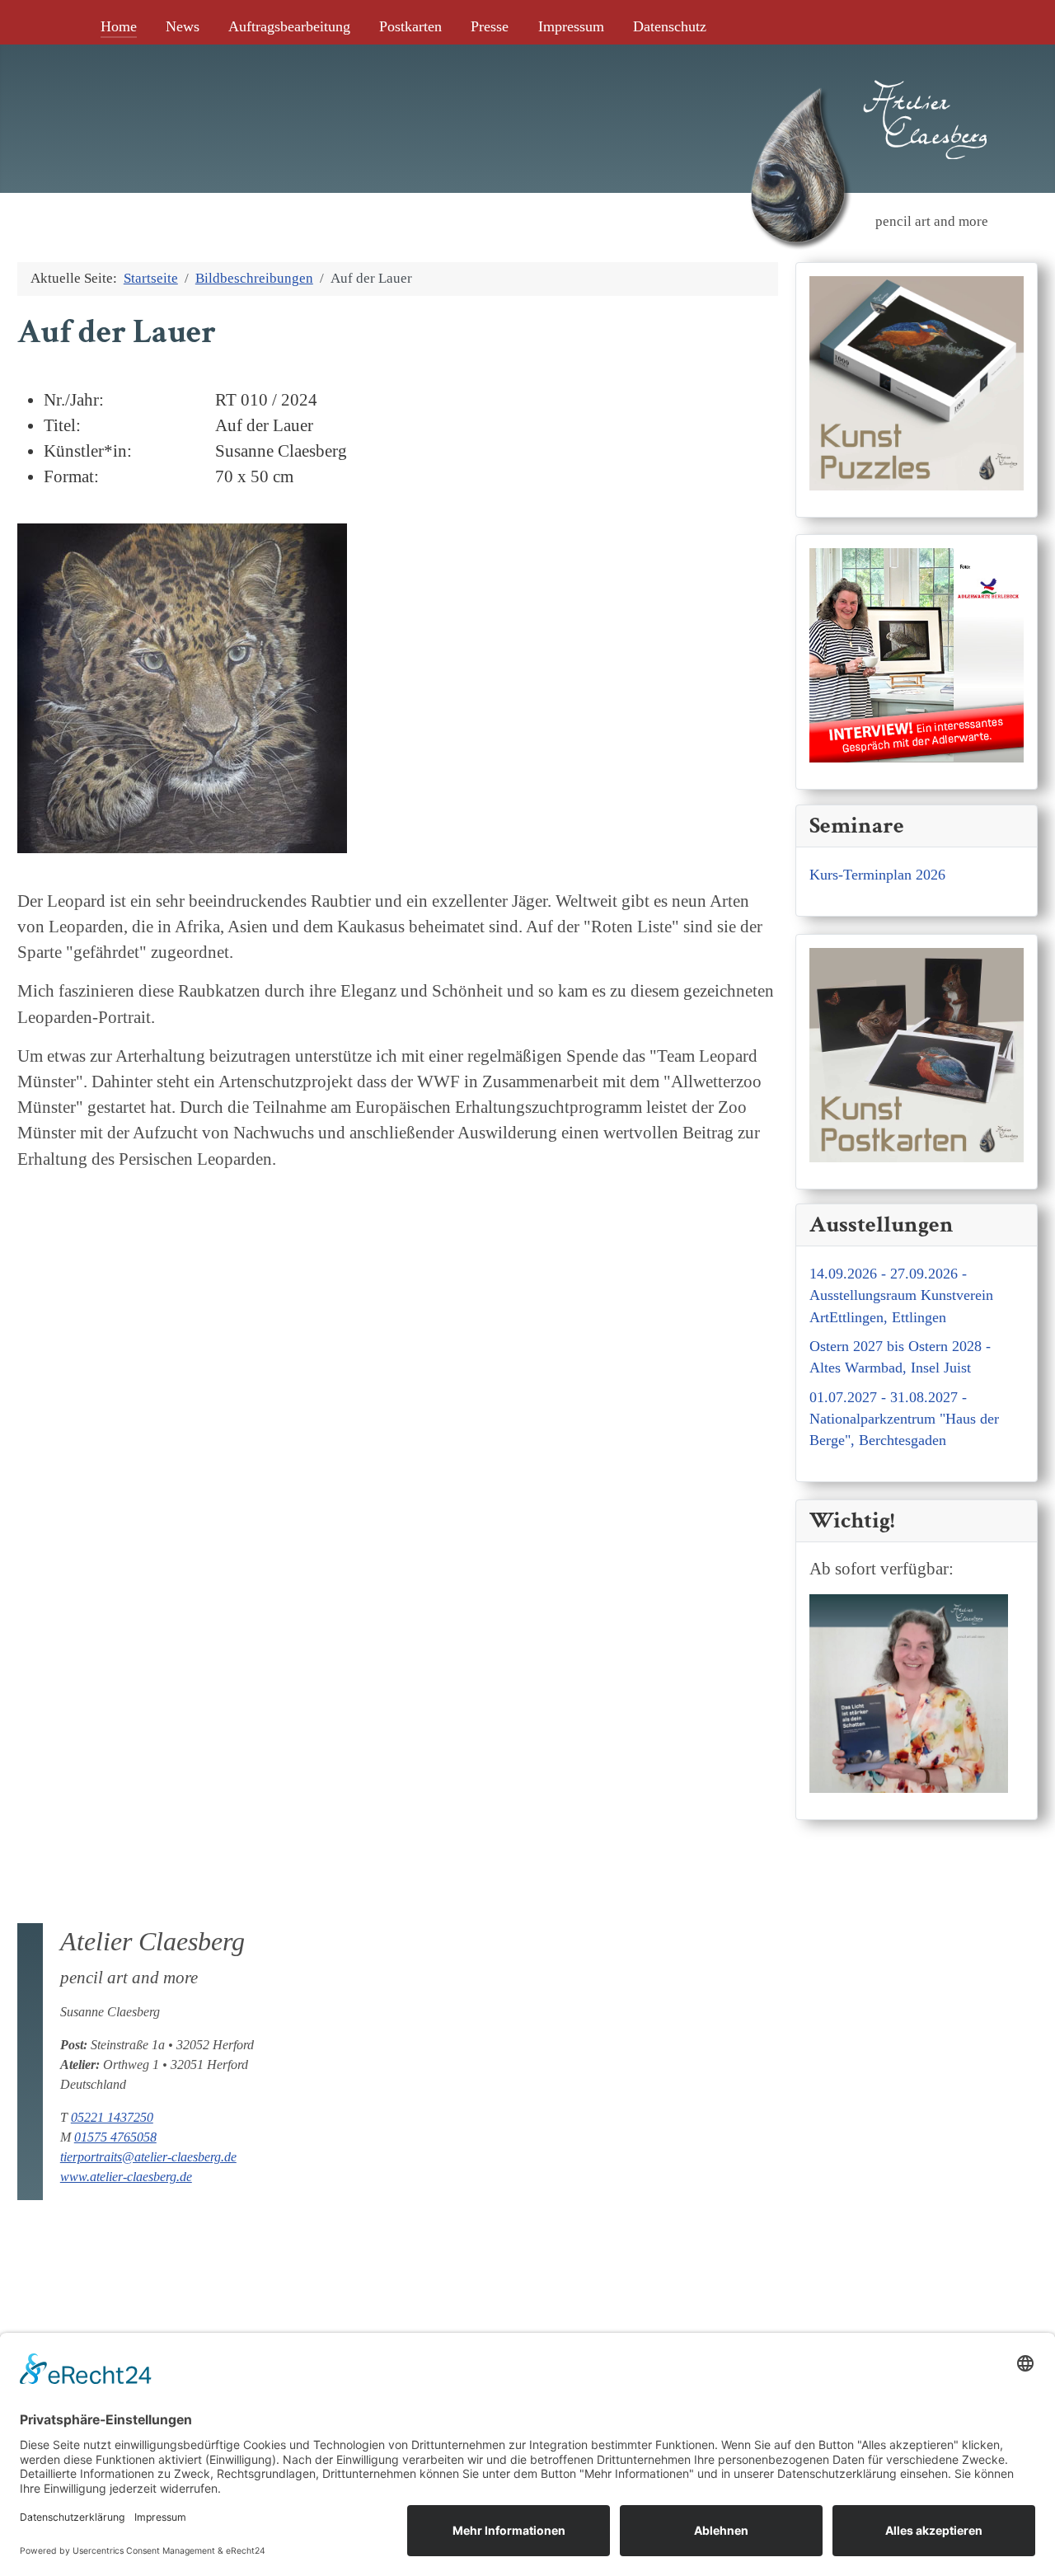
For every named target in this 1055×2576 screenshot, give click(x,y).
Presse (490, 26)
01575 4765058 (115, 2137)
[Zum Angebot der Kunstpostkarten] (917, 1052)
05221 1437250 (112, 2117)
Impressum (571, 26)
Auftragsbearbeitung (289, 26)
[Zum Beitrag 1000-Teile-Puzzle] (917, 380)
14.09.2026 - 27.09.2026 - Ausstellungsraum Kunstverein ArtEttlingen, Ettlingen (901, 1295)
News (183, 26)
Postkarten (410, 26)
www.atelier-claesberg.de (126, 2177)
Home (119, 26)
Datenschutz (670, 26)
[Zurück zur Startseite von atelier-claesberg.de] (797, 93)
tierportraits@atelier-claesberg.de (148, 2157)
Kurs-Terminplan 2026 (877, 875)
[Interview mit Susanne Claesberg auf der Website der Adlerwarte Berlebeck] (917, 653)
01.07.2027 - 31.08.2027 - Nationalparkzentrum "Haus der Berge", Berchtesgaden (904, 1419)
